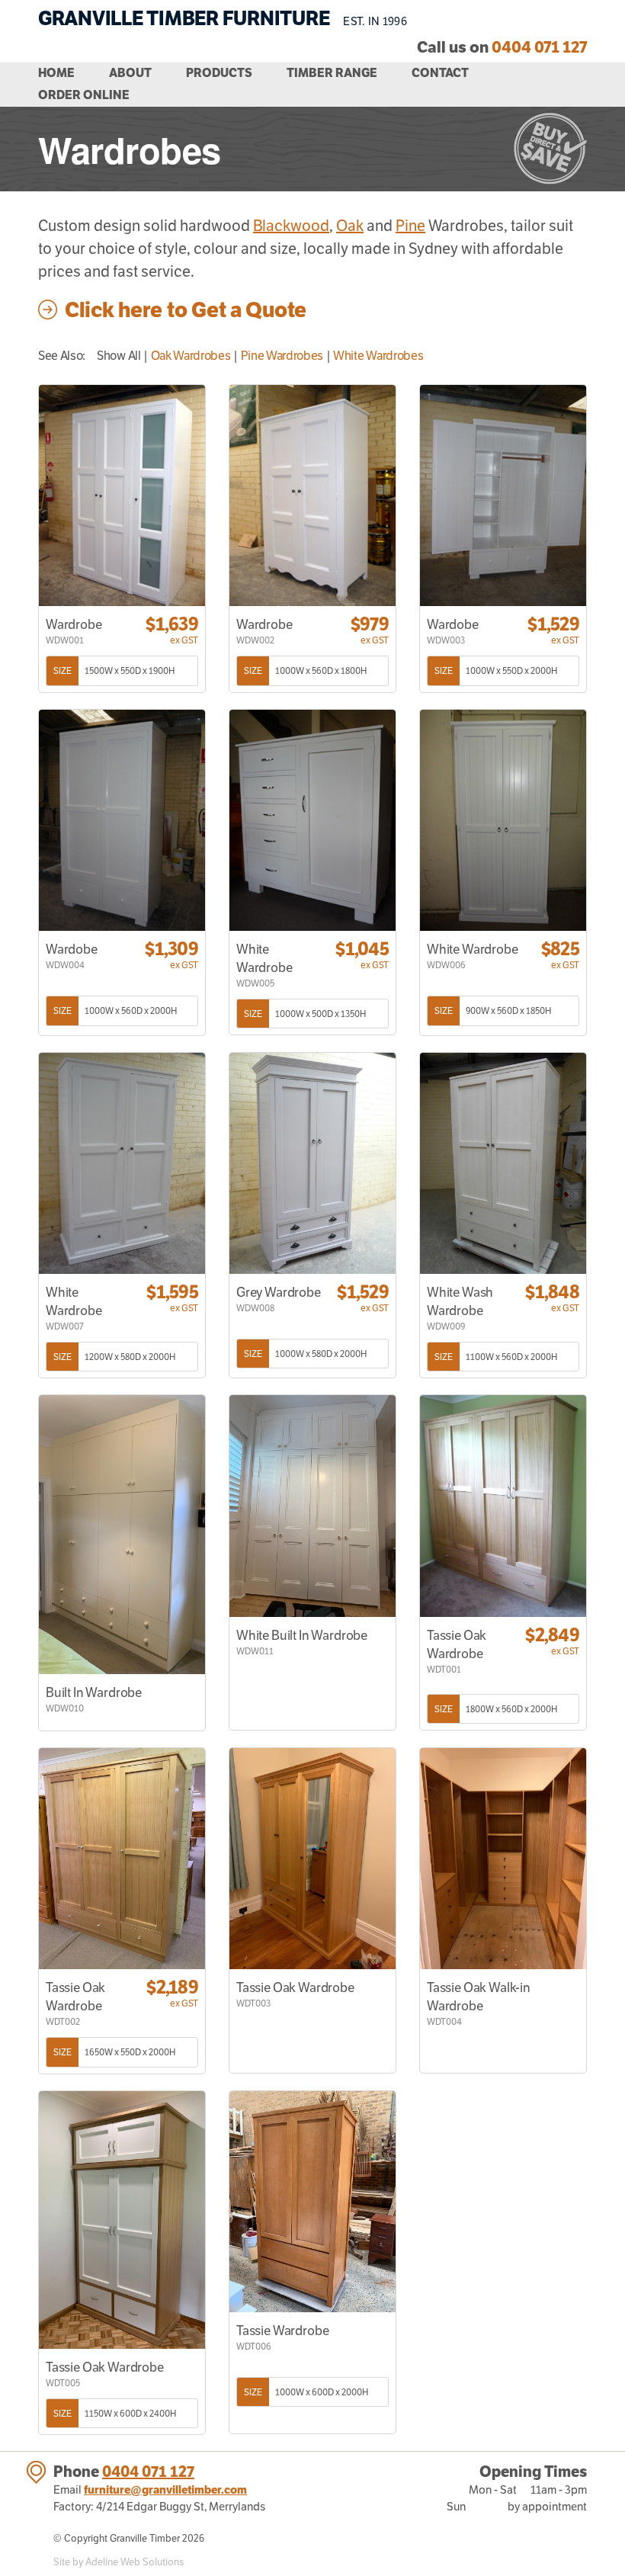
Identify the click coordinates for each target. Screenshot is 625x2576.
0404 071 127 (148, 2472)
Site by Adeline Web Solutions (119, 2562)
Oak (350, 226)
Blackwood (291, 226)
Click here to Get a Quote (186, 310)
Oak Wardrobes (191, 356)
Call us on (502, 47)
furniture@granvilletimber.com (165, 2489)
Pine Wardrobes (282, 356)
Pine (410, 226)
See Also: (62, 356)
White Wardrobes (378, 356)
